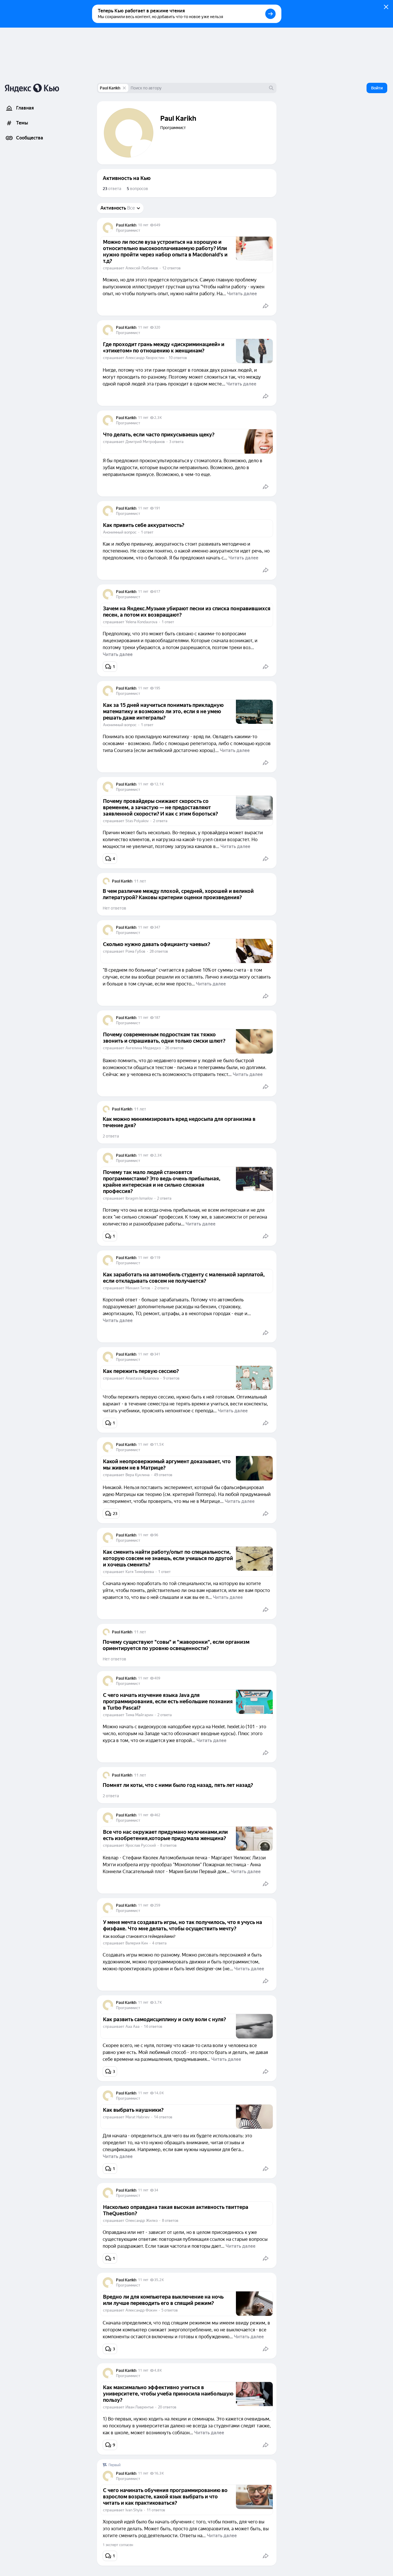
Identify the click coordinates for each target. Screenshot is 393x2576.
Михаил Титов (138, 1288)
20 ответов (167, 2407)
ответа (112, 189)
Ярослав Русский (141, 1845)
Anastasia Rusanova (142, 1378)
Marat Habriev (138, 2117)
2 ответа (160, 821)
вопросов (138, 189)
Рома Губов (135, 951)
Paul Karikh (110, 88)
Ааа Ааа (132, 2027)
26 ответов (174, 1048)
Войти (377, 88)
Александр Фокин (141, 2310)
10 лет (143, 225)
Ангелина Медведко (143, 1048)
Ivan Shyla (134, 2510)
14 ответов (153, 2027)
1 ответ (147, 532)
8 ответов (168, 1845)
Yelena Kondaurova (141, 622)
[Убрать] (124, 88)
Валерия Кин (137, 1943)
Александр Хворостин (145, 358)
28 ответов (159, 951)
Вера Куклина (138, 1475)
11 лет (143, 327)
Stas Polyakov (137, 821)
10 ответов (178, 358)
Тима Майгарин (139, 1715)
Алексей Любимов (142, 268)
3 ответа (176, 442)
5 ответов (170, 2310)
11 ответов (156, 2510)
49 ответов (163, 1475)
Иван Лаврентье (140, 2407)
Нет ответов (115, 908)
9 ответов (171, 1378)
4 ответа (159, 1943)
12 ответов (171, 268)
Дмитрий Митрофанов (145, 442)
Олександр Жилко (142, 2221)
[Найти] (271, 88)
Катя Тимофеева (140, 1572)
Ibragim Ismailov (139, 1198)
